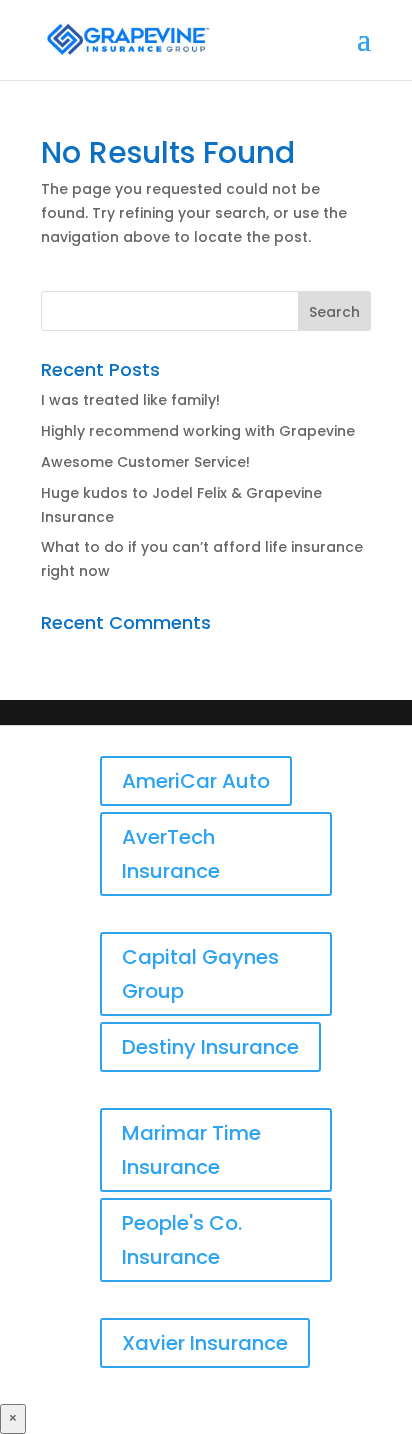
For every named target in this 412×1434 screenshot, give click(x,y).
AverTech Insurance (171, 854)
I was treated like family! (130, 400)
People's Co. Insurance (182, 1240)
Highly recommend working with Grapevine (198, 431)
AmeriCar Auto (196, 781)
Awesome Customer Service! (145, 462)
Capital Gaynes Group (200, 974)
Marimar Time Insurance (191, 1150)
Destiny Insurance (210, 1047)
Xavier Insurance (205, 1343)
